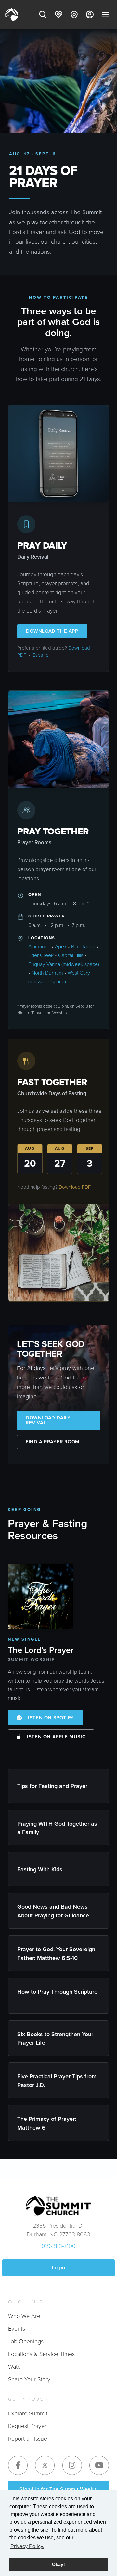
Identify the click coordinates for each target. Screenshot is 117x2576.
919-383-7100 (59, 2246)
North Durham (47, 973)
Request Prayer (27, 2426)
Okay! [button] (58, 2564)
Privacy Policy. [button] (27, 2546)
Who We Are (24, 2316)
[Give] (58, 15)
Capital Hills (71, 955)
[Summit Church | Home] (12, 15)
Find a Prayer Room (53, 1442)
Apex (61, 947)
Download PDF (75, 1187)
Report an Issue (28, 2439)
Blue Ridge (83, 947)
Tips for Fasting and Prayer (53, 1786)
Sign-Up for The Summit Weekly (59, 2489)
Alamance (39, 947)
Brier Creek (41, 955)
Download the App (52, 631)
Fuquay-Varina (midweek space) (64, 964)
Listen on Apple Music (55, 1737)
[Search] (43, 15)
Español (41, 655)
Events (17, 2329)
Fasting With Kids (41, 1869)
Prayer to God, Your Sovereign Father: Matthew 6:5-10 (56, 1953)
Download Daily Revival (48, 1420)
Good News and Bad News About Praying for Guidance (54, 1911)
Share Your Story (29, 2379)
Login (58, 2268)
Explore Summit (28, 2413)
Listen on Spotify (50, 1718)
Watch (16, 2367)
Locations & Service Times (41, 2354)
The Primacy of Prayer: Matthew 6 (47, 2123)
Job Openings (26, 2341)
